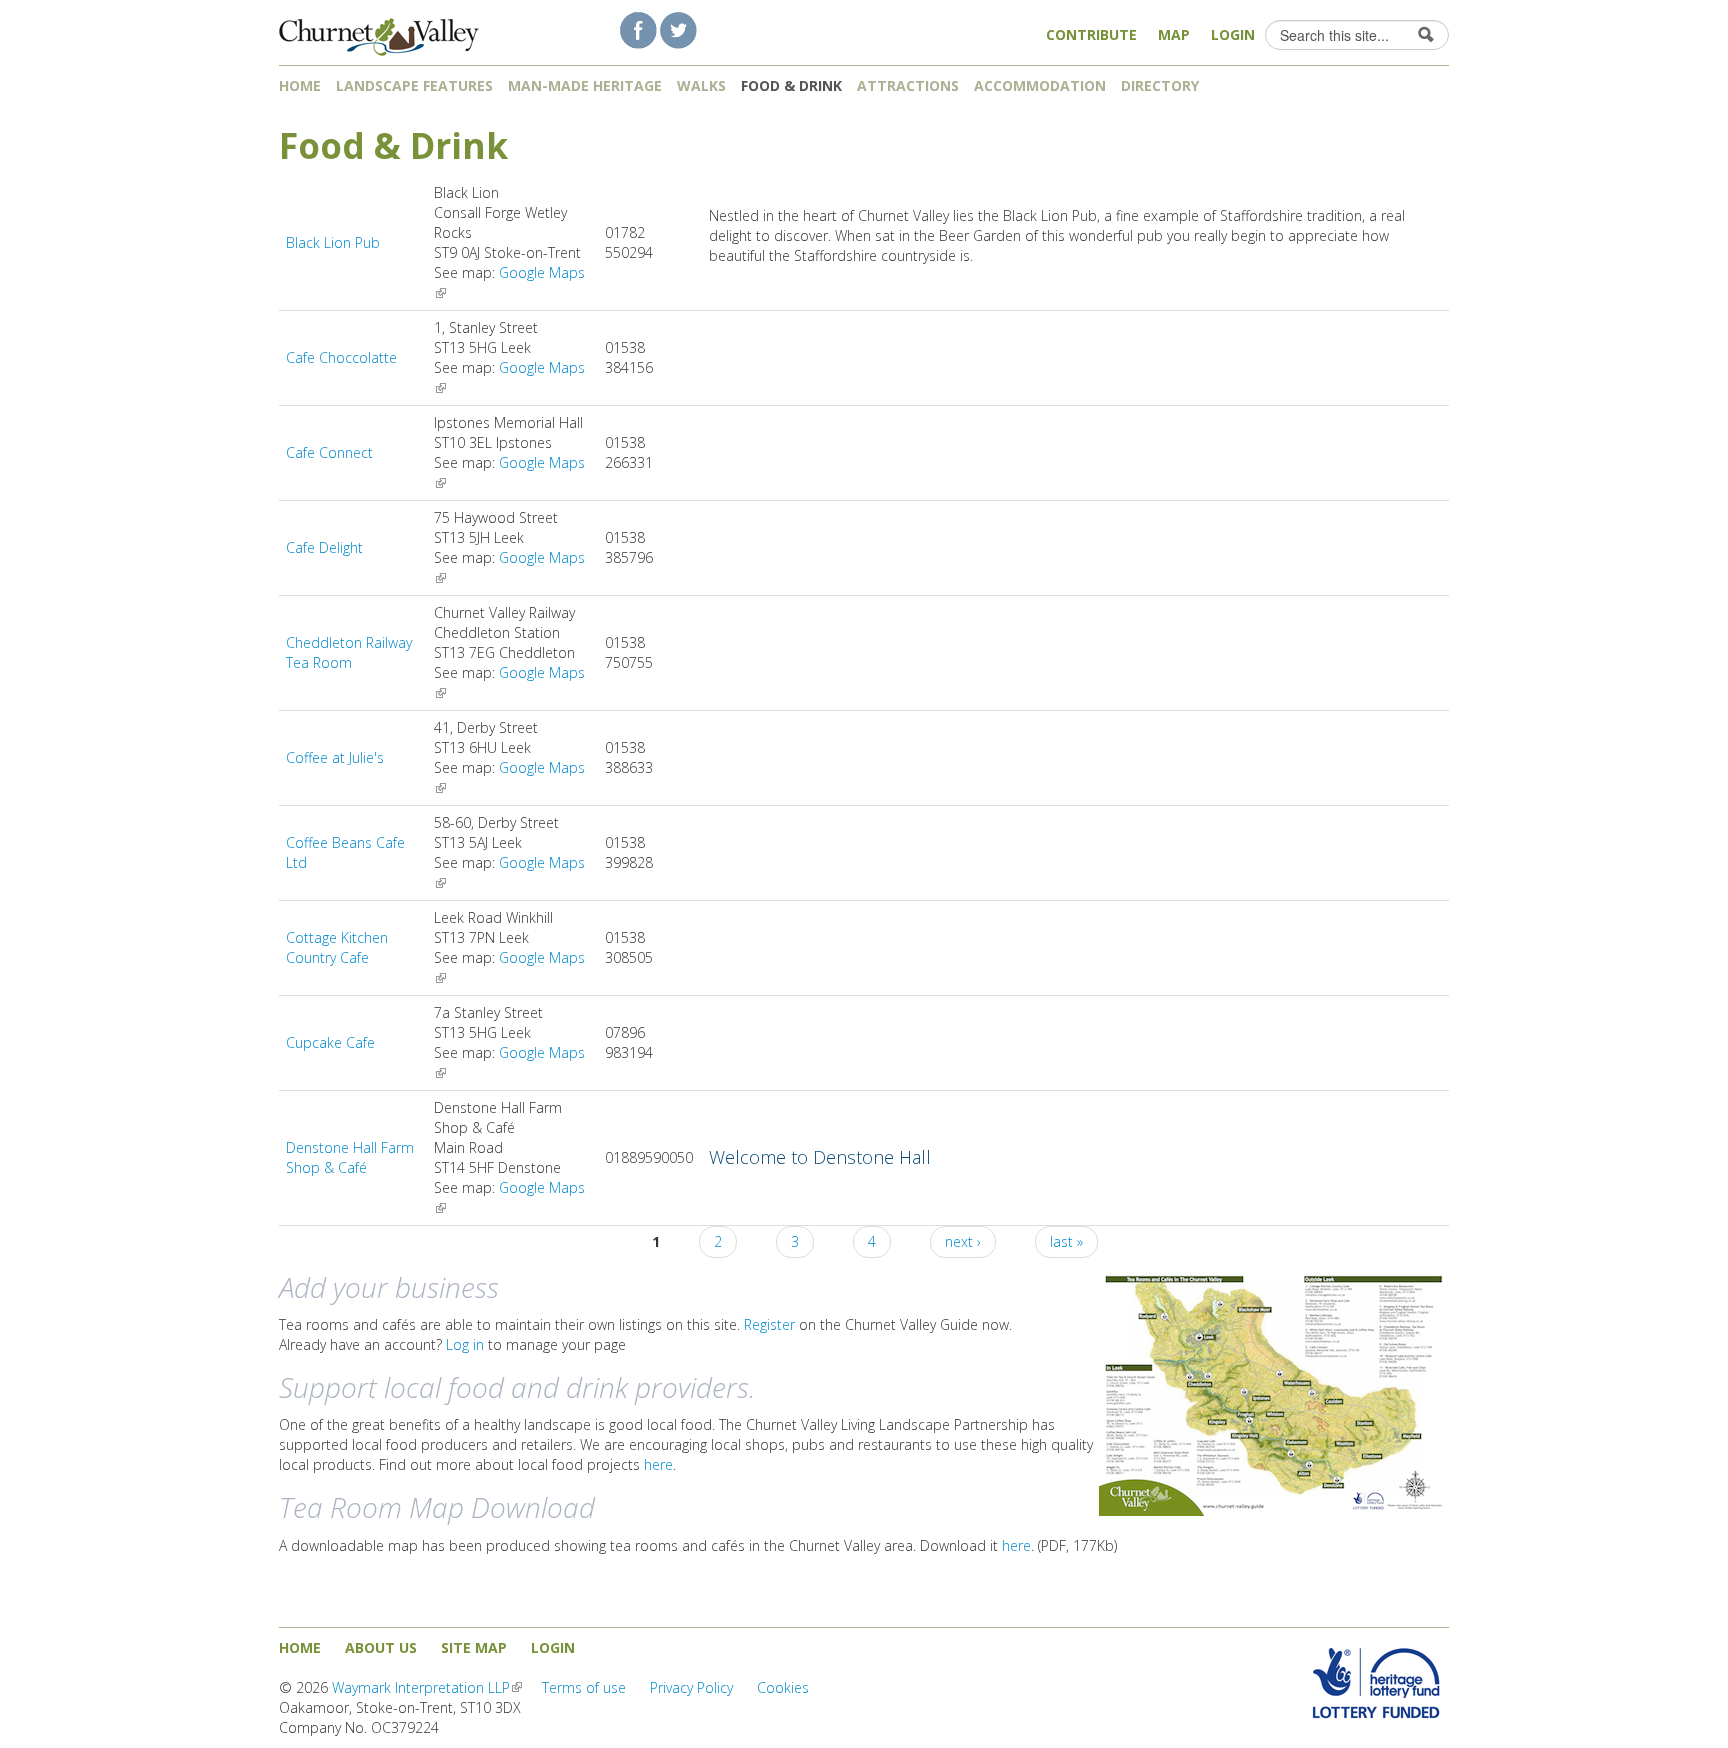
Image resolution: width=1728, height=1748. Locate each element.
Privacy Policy (691, 1687)
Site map (474, 1647)
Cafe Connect (329, 452)
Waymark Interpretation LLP (427, 1687)
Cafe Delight (324, 547)
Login (1233, 34)
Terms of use (584, 1687)
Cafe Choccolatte (341, 357)
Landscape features (414, 85)
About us (381, 1647)
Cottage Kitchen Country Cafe (337, 947)
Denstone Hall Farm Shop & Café (350, 1157)
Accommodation (1040, 85)
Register (769, 1324)
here (658, 1464)
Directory (1162, 85)
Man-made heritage (585, 85)
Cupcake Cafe (330, 1042)
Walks (701, 85)
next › (963, 1241)
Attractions (908, 85)
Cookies (783, 1687)
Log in (465, 1344)
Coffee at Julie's (335, 757)
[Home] (379, 30)
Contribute (1091, 34)
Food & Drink (791, 85)
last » (1066, 1241)
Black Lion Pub (333, 242)
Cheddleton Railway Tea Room (349, 652)
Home (300, 85)
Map (1174, 34)
